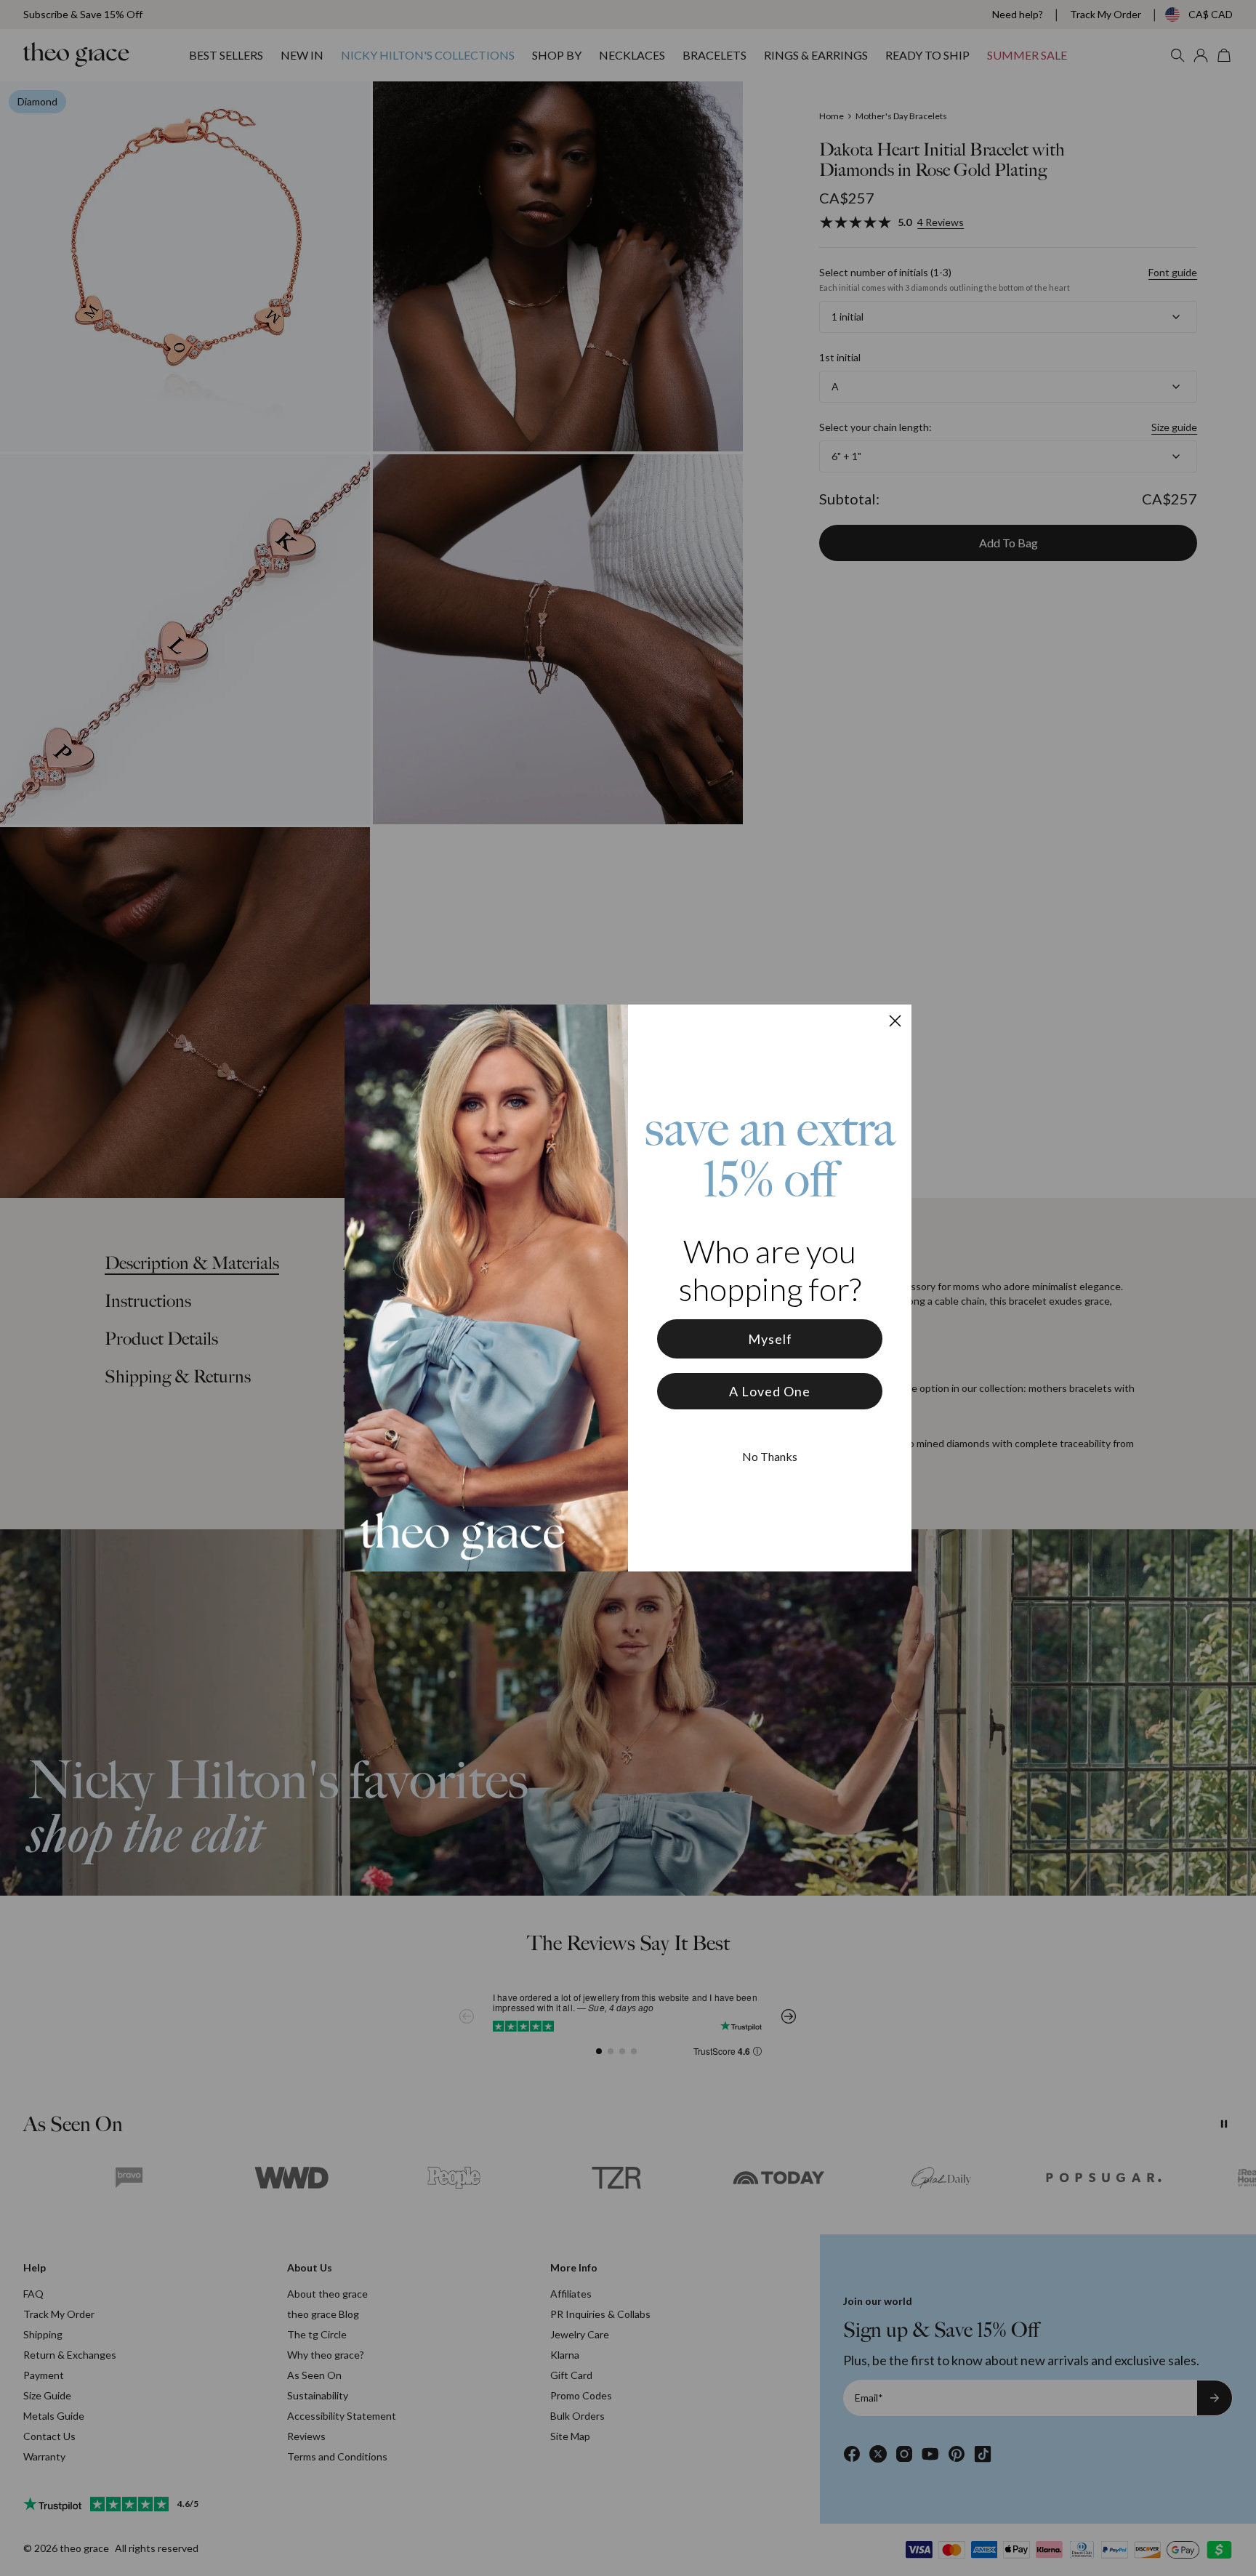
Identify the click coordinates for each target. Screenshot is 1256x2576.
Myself (770, 1339)
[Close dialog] (895, 1021)
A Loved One (770, 1391)
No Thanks (770, 1456)
